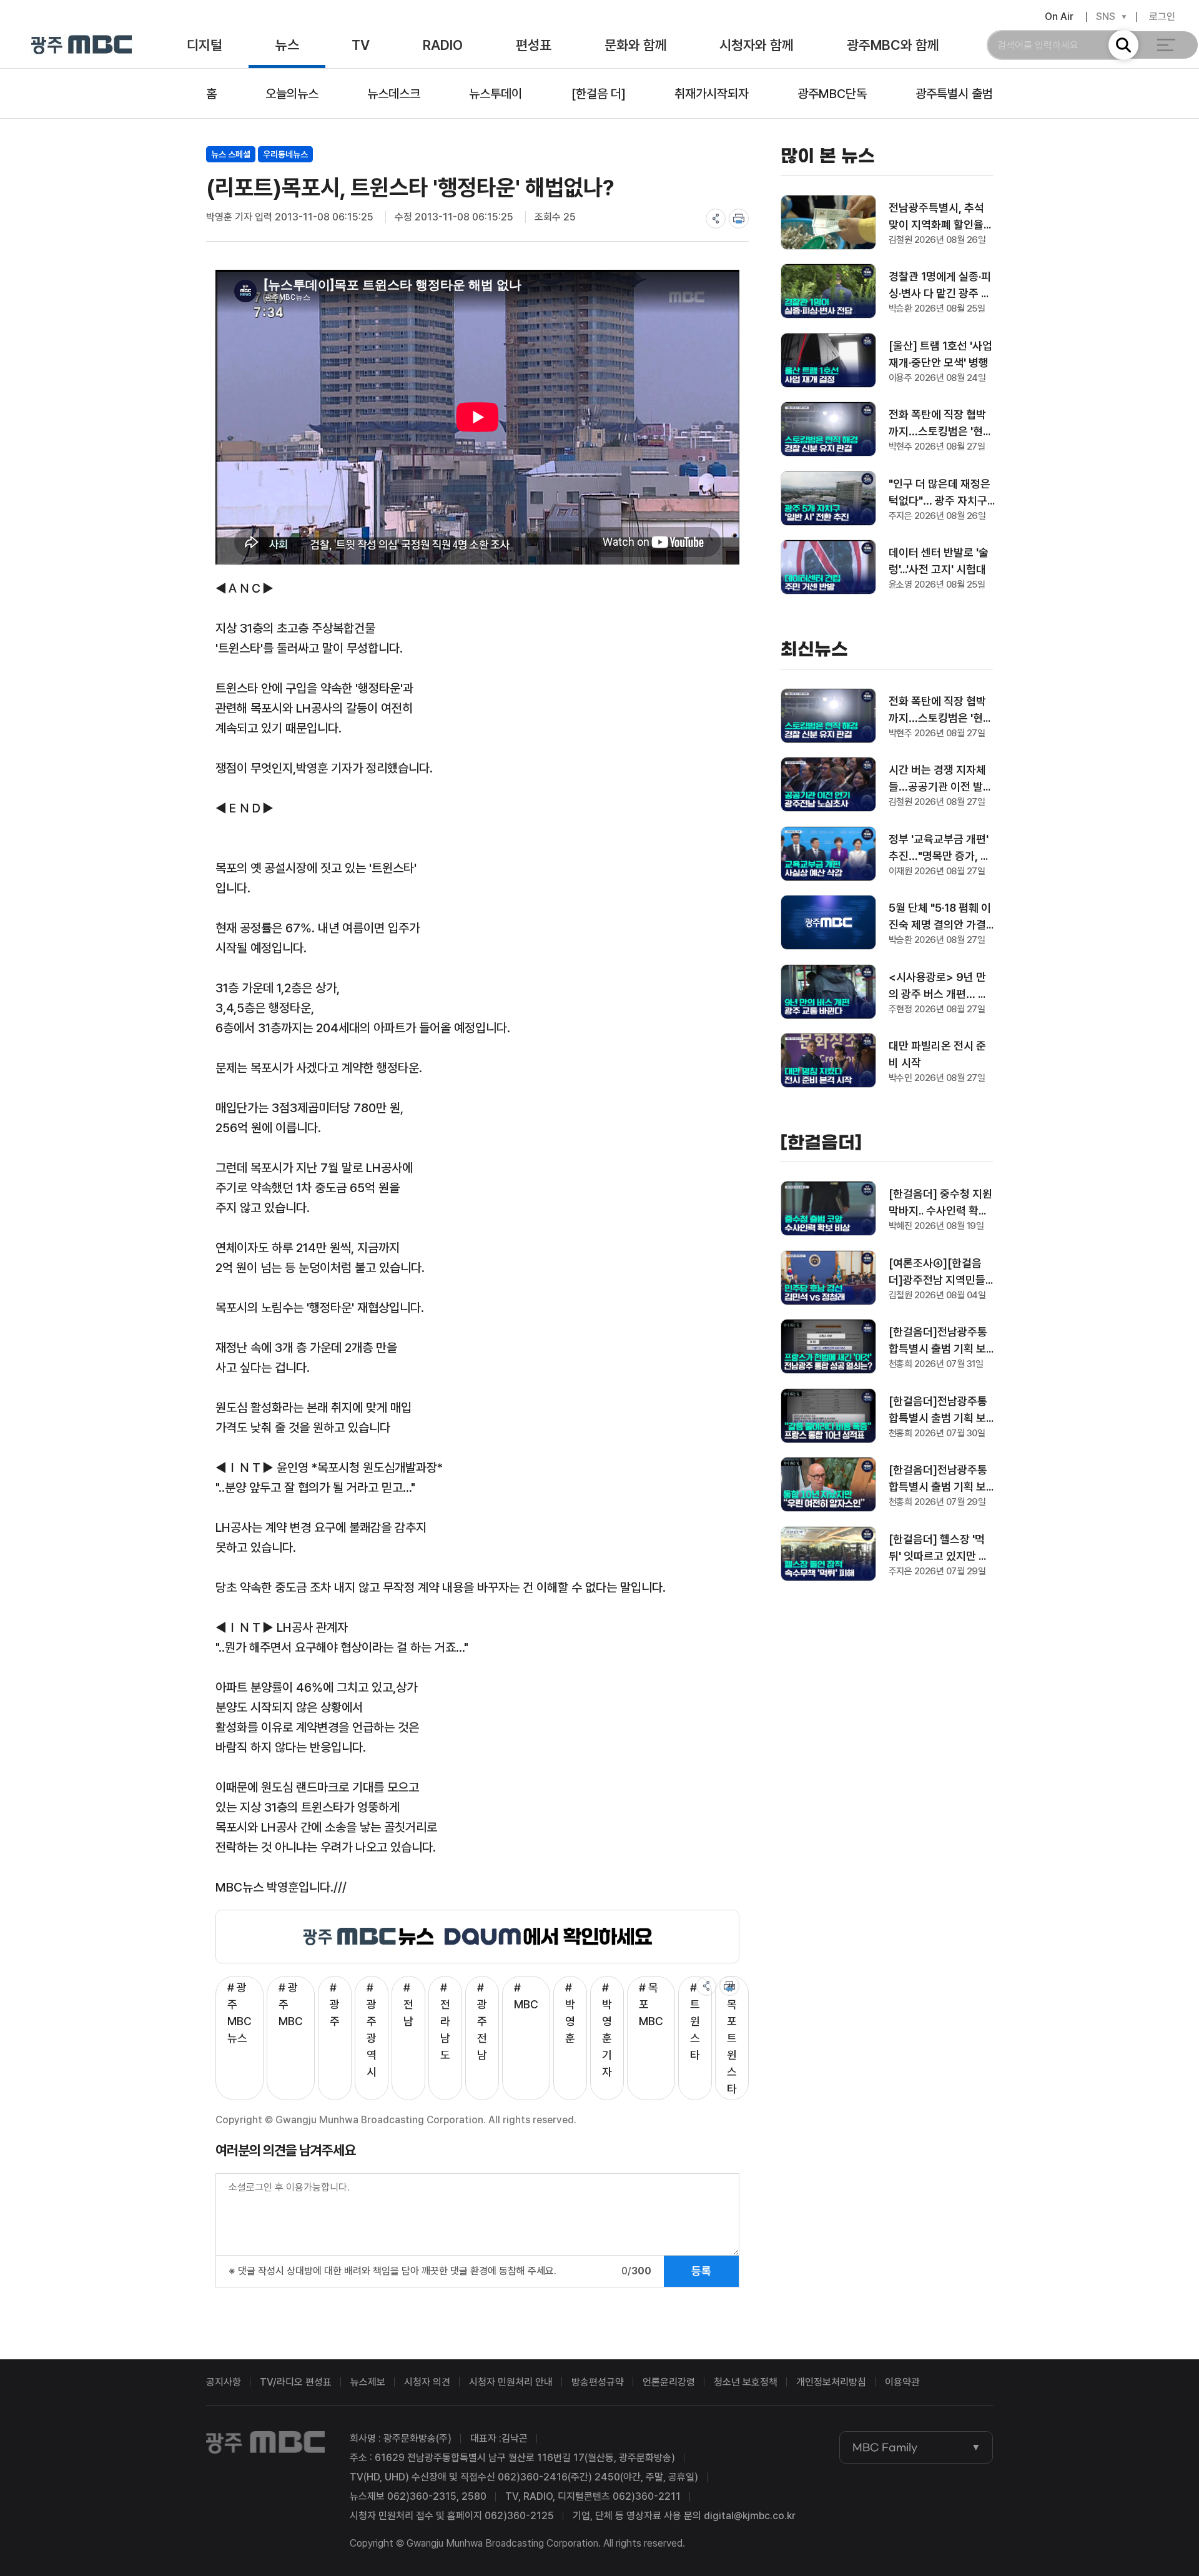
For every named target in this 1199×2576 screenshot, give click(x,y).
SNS (1106, 17)
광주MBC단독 (832, 94)
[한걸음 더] (599, 94)
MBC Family (885, 2447)
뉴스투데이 (496, 94)
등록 (701, 2271)
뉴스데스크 (394, 94)
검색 (1123, 45)
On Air (1059, 17)
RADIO (443, 45)
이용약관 (902, 2382)
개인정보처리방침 (831, 2382)
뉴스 (287, 45)
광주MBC (81, 45)
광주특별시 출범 (954, 94)
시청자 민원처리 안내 (511, 2382)
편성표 (534, 45)
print (739, 219)
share (716, 219)
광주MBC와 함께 (893, 45)
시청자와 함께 (757, 45)
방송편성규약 (598, 2382)
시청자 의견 (427, 2382)
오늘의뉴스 (292, 94)
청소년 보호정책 (746, 2382)
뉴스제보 (368, 2382)
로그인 (1162, 17)
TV (361, 45)
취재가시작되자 (712, 94)
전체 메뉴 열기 (1166, 45)
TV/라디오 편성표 (296, 2382)
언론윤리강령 (669, 2382)
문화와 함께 (636, 45)
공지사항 (224, 2382)
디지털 (205, 45)
